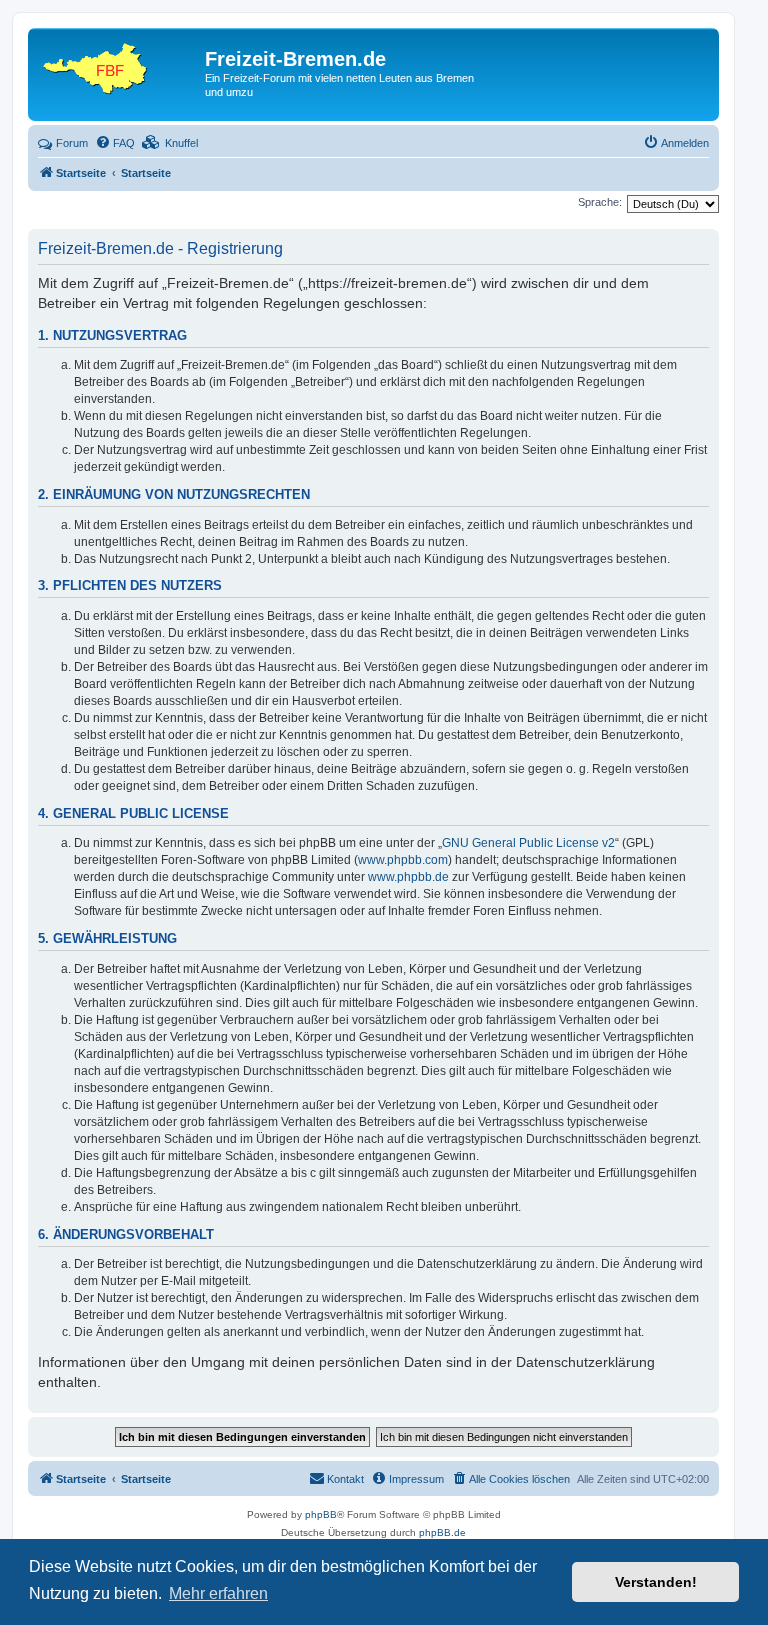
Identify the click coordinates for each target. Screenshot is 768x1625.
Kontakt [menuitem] (345, 1479)
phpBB (321, 1514)
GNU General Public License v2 (528, 843)
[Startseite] (119, 65)
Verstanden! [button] (656, 1582)
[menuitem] (115, 143)
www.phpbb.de (408, 877)
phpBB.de (442, 1532)
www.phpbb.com (403, 860)
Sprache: (600, 202)
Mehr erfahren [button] (218, 1593)
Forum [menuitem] (72, 143)
